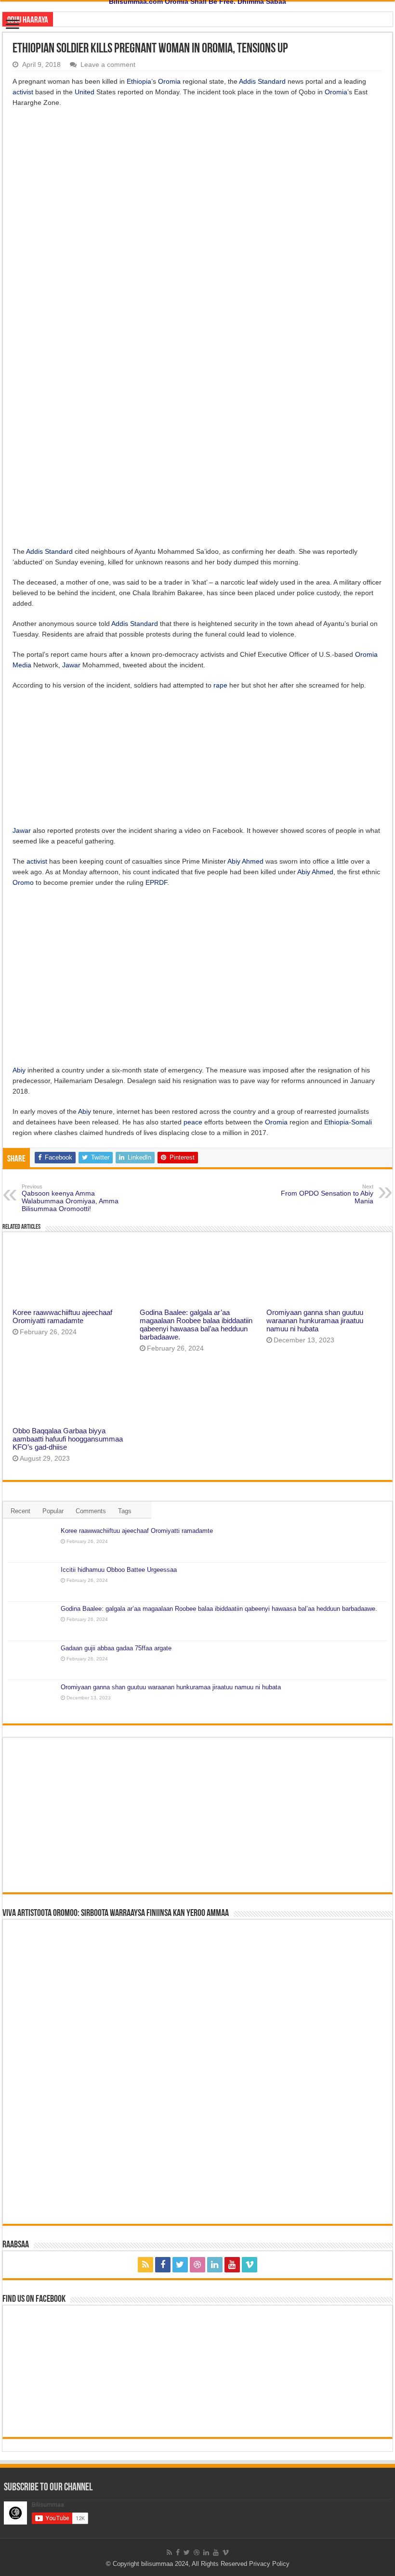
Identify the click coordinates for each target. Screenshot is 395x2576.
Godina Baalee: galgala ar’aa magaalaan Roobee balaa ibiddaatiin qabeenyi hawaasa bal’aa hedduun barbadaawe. (196, 1325)
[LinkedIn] (215, 2265)
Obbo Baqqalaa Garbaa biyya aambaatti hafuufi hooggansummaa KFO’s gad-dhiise (68, 1439)
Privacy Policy (269, 2564)
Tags (125, 1511)
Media (22, 665)
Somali (362, 1122)
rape (220, 685)
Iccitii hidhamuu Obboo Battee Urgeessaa (119, 1570)
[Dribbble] (197, 2265)
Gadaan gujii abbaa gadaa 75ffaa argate (116, 1648)
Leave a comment (108, 64)
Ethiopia (139, 81)
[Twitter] (180, 2265)
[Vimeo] (250, 2265)
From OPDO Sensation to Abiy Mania (327, 1194)
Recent (20, 1511)
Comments (91, 1511)
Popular (53, 1511)
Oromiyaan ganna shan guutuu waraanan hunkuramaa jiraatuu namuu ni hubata (315, 1320)
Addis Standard (262, 81)
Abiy (234, 861)
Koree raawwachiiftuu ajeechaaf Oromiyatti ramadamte (62, 1316)
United (85, 92)
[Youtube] (232, 2265)
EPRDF (156, 882)
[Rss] (145, 2265)
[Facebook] (163, 2265)
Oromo (23, 882)
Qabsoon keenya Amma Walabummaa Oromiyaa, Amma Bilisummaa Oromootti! (70, 1198)
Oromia (169, 81)
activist (23, 92)
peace (193, 1122)
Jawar (71, 665)
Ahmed (253, 861)
